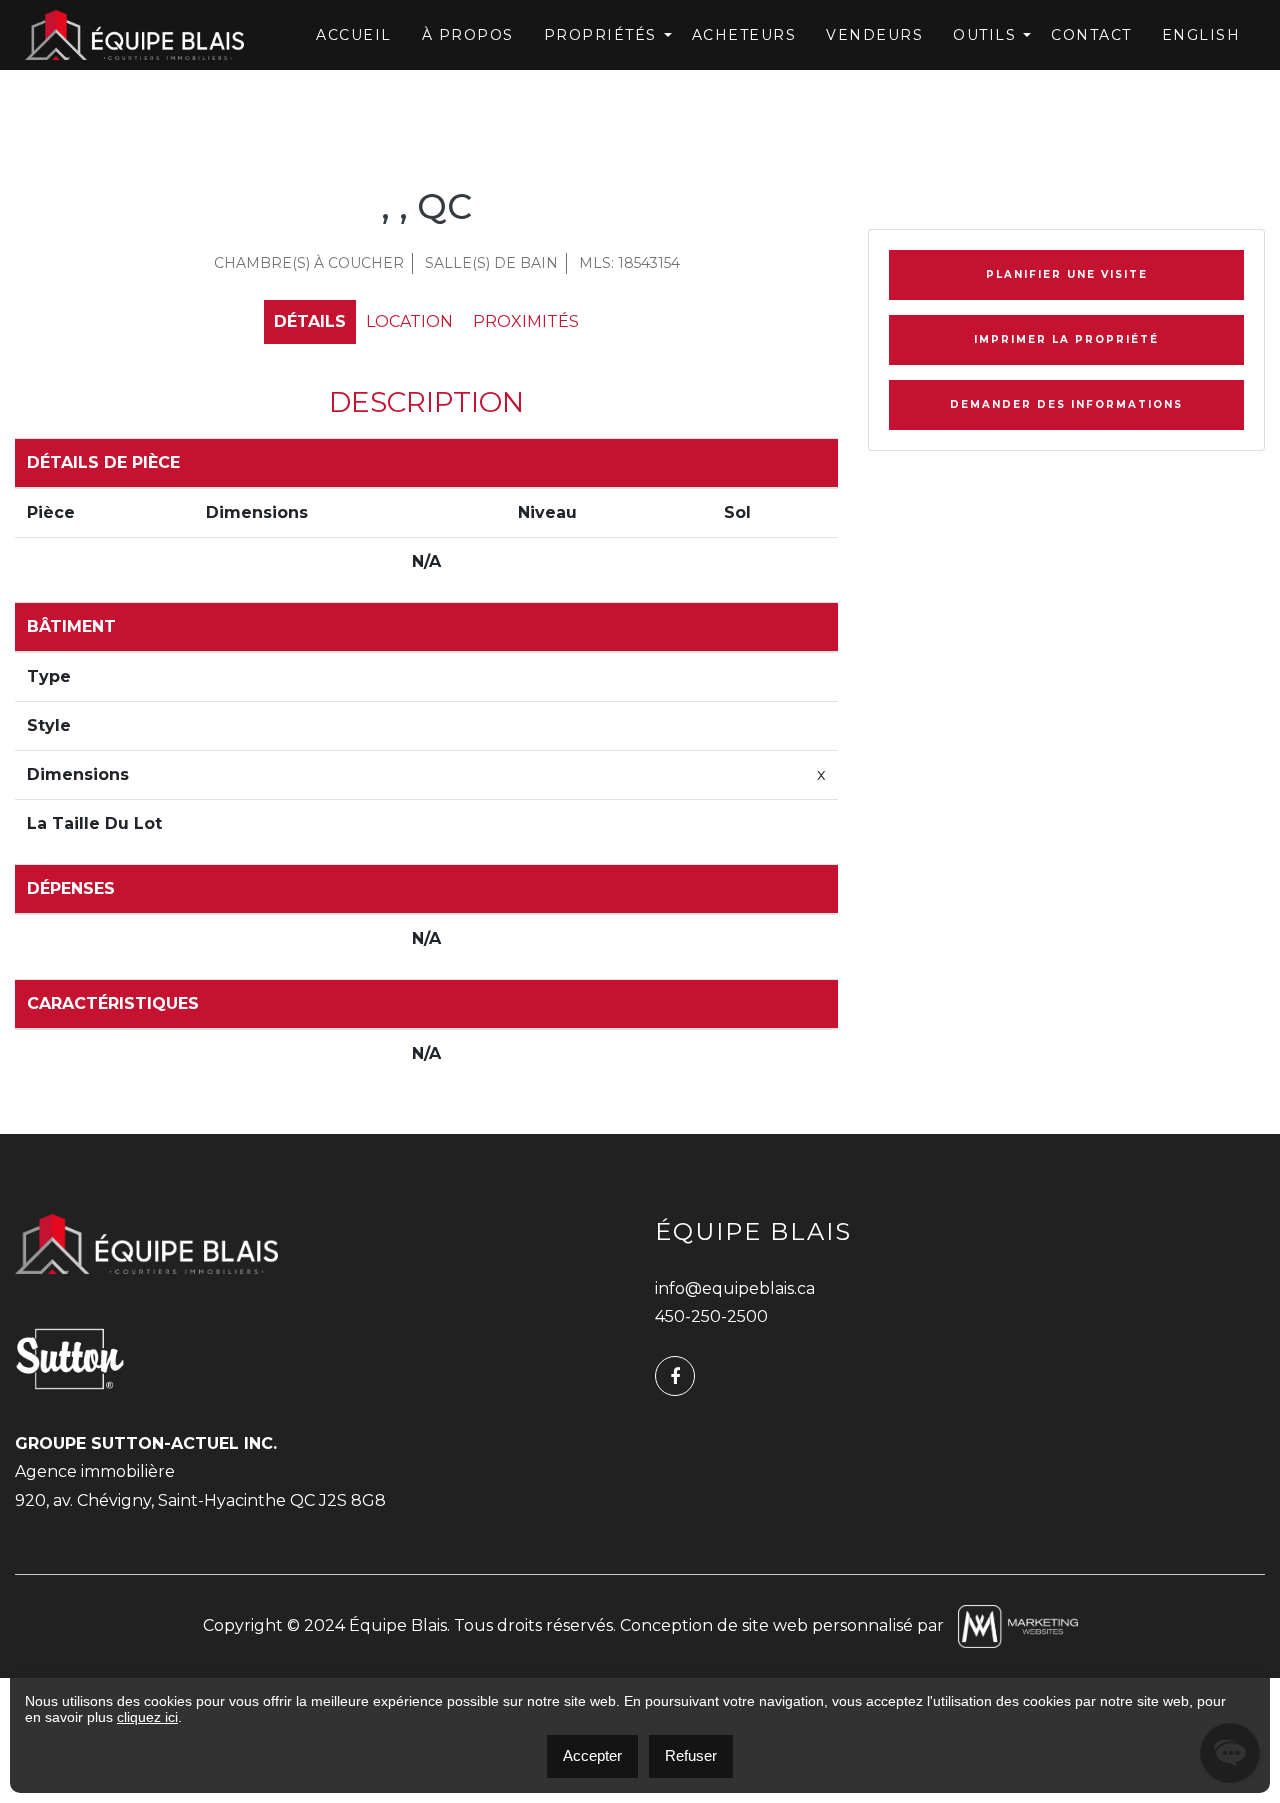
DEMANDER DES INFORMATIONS (1066, 404)
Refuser (691, 1755)
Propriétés (600, 35)
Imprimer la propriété (1066, 339)
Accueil (354, 35)
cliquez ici (147, 1717)
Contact (1091, 35)
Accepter (592, 1755)
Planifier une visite (1067, 274)
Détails (310, 321)
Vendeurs (874, 35)
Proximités (526, 321)
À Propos (468, 35)
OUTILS (984, 35)
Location (409, 321)
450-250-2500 (711, 1316)
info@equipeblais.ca (735, 1288)
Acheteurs (744, 35)
